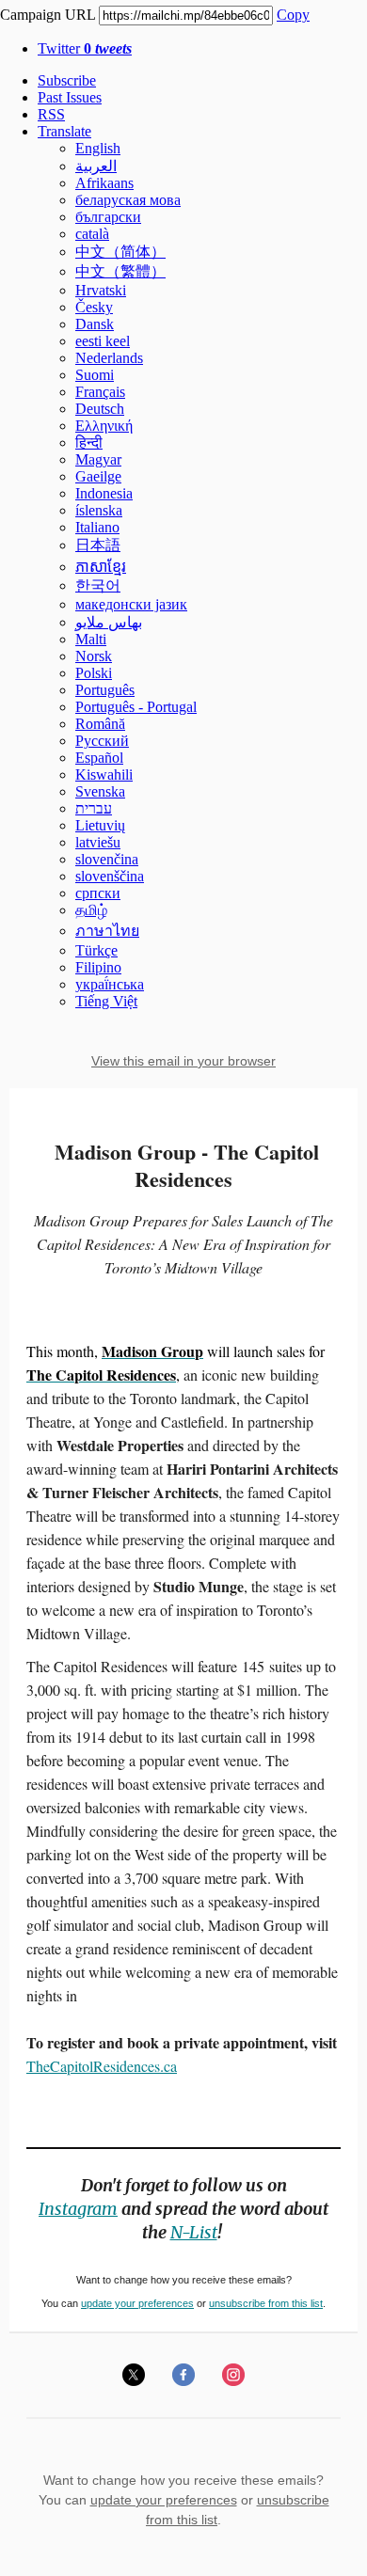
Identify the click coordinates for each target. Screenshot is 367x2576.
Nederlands (109, 358)
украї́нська (110, 984)
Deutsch (100, 409)
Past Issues (70, 97)
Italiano (97, 527)
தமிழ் (91, 910)
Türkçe (96, 950)
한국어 (98, 585)
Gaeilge (98, 476)
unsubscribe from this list (266, 2303)
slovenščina (110, 876)
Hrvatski (101, 290)
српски (98, 893)
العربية (96, 166)
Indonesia (104, 493)
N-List (194, 2232)
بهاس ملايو (109, 622)
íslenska (99, 510)
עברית (94, 808)
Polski (94, 673)
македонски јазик (131, 604)
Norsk (94, 656)
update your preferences (137, 2303)
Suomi (95, 375)
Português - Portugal (136, 707)
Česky (94, 307)
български (108, 217)
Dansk (95, 324)
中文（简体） (120, 252)
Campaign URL (48, 15)
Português (105, 690)
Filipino (98, 967)
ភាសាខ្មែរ (101, 567)
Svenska (100, 791)
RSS (51, 114)
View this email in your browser (183, 1061)
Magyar (98, 459)
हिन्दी (89, 443)
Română (100, 724)
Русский (102, 741)
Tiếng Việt (106, 1001)
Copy (293, 15)
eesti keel (103, 341)
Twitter (85, 48)
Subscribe (67, 80)
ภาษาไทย (107, 931)
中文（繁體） (120, 271)
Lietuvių (100, 825)
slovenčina (107, 859)
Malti (91, 639)
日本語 (98, 545)
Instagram (78, 2209)
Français (100, 392)
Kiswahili (104, 774)
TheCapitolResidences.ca (102, 2066)
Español (99, 758)
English (98, 148)
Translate (64, 131)
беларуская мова (128, 200)
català (92, 234)
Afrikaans (104, 183)
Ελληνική (104, 426)
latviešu (98, 842)
